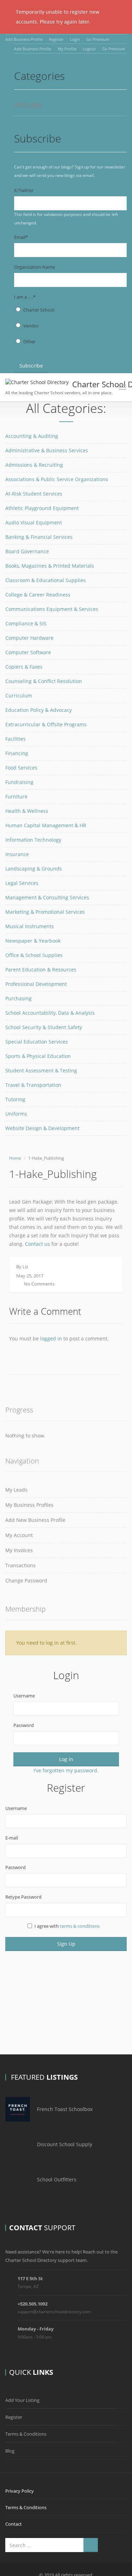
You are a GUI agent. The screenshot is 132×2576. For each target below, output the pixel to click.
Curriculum (19, 696)
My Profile (67, 49)
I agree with (67, 1926)
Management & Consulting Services (47, 897)
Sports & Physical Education (38, 1056)
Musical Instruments (30, 926)
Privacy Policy (20, 2491)
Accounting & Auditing (32, 436)
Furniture (16, 796)
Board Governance (27, 551)
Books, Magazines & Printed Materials (50, 566)
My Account (19, 1535)
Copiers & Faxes (24, 667)
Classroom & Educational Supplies (46, 580)
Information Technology (33, 840)
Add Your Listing (22, 2400)
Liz (25, 1267)
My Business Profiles (29, 1505)
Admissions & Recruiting (34, 465)
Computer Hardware (29, 638)
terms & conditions (80, 1926)
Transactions (20, 1565)
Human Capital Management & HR (46, 825)
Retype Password (23, 1897)
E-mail (12, 1838)
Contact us (37, 1244)
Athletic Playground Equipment (42, 508)
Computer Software (28, 652)
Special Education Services (37, 1042)
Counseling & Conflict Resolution (44, 681)
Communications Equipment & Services (52, 609)
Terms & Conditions (26, 2434)
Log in (66, 1759)
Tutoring (15, 1099)
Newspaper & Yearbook (33, 941)
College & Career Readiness (38, 595)
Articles (28, 105)
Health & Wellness (27, 811)
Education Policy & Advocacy (39, 710)
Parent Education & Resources (41, 970)
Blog (10, 2451)
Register (56, 39)
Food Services (21, 768)
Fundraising (19, 782)
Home (15, 1158)
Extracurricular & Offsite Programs (46, 724)
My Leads (16, 1490)
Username (24, 1696)
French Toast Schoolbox (65, 2109)
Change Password (26, 1580)
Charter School (39, 310)
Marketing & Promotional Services (45, 912)
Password (24, 1725)
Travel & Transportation (33, 1085)
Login (75, 39)
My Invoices (19, 1550)
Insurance (17, 854)
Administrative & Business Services (47, 450)
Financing (17, 753)
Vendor (31, 326)
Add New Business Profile (35, 1520)
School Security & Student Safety (44, 1027)
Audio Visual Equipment (34, 522)
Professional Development (36, 984)
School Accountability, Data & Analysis (50, 1013)
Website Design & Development (42, 1128)
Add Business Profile (24, 39)
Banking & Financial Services (39, 537)
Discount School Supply (65, 2144)
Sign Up (66, 1944)
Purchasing (18, 998)
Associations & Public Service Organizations (57, 479)
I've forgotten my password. (66, 1770)
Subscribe (31, 366)
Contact (14, 2524)
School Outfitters (57, 2179)
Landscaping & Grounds (34, 869)
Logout (89, 49)
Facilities (15, 739)
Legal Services (22, 883)
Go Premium (98, 39)
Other (29, 342)
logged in (51, 1338)
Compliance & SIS (26, 623)
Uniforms (16, 1114)
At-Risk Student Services (34, 494)
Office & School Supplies (34, 955)
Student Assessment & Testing (41, 1070)
